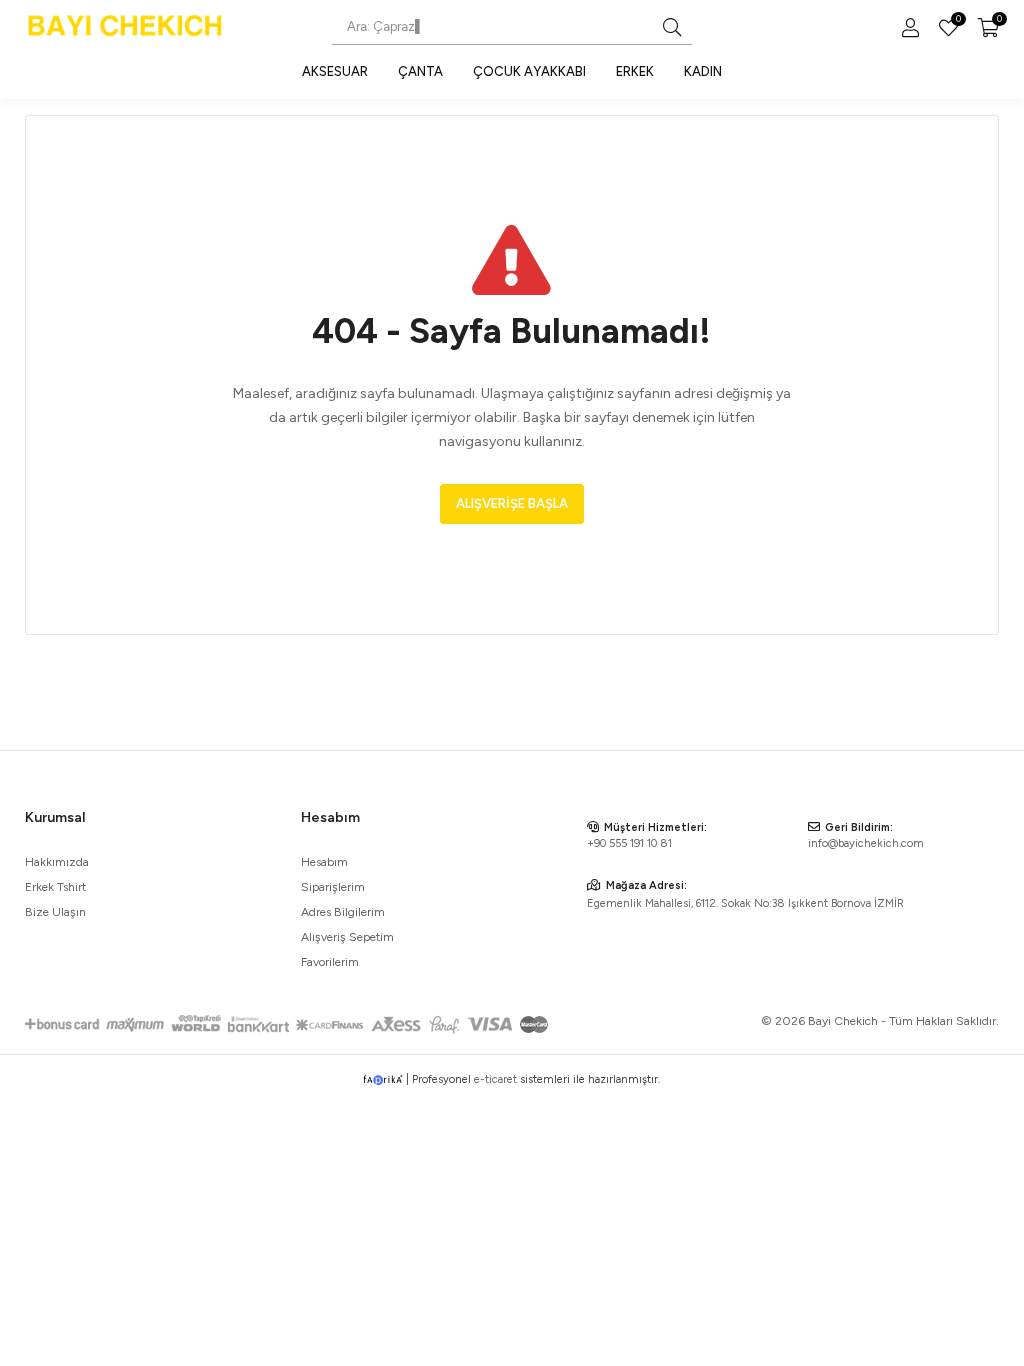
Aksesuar (335, 71)
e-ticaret (495, 1079)
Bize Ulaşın (55, 912)
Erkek (635, 71)
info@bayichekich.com (866, 843)
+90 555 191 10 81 (629, 843)
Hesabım (324, 862)
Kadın (703, 71)
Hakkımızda (57, 862)
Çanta (420, 71)
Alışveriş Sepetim (347, 937)
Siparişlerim (333, 887)
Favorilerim (957, 21)
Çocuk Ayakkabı (529, 71)
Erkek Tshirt (55, 887)
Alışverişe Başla (512, 503)
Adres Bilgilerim (343, 912)
